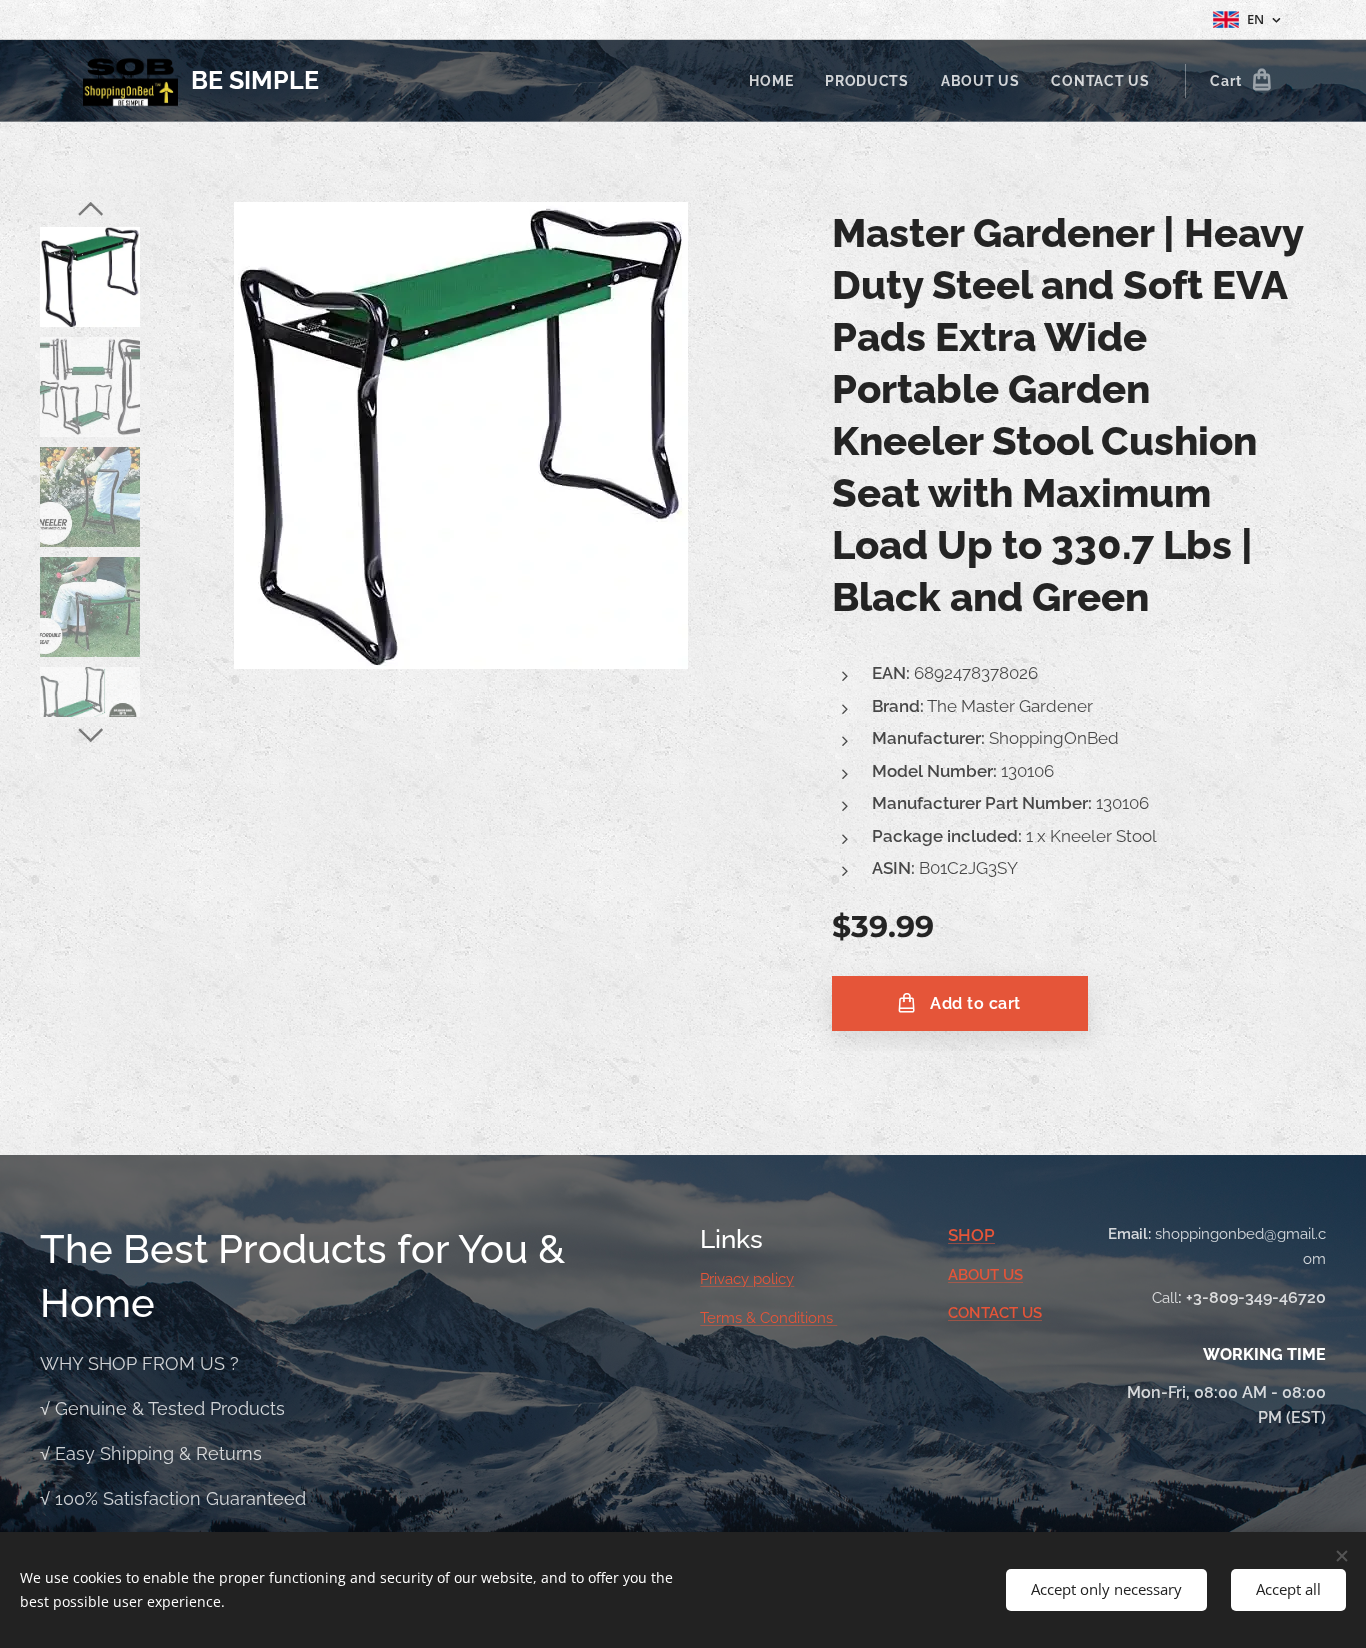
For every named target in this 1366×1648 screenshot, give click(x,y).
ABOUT (975, 1275)
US (1013, 1275)
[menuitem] (776, 81)
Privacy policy (747, 1279)
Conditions (798, 1318)
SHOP (971, 1235)
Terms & (730, 1318)
